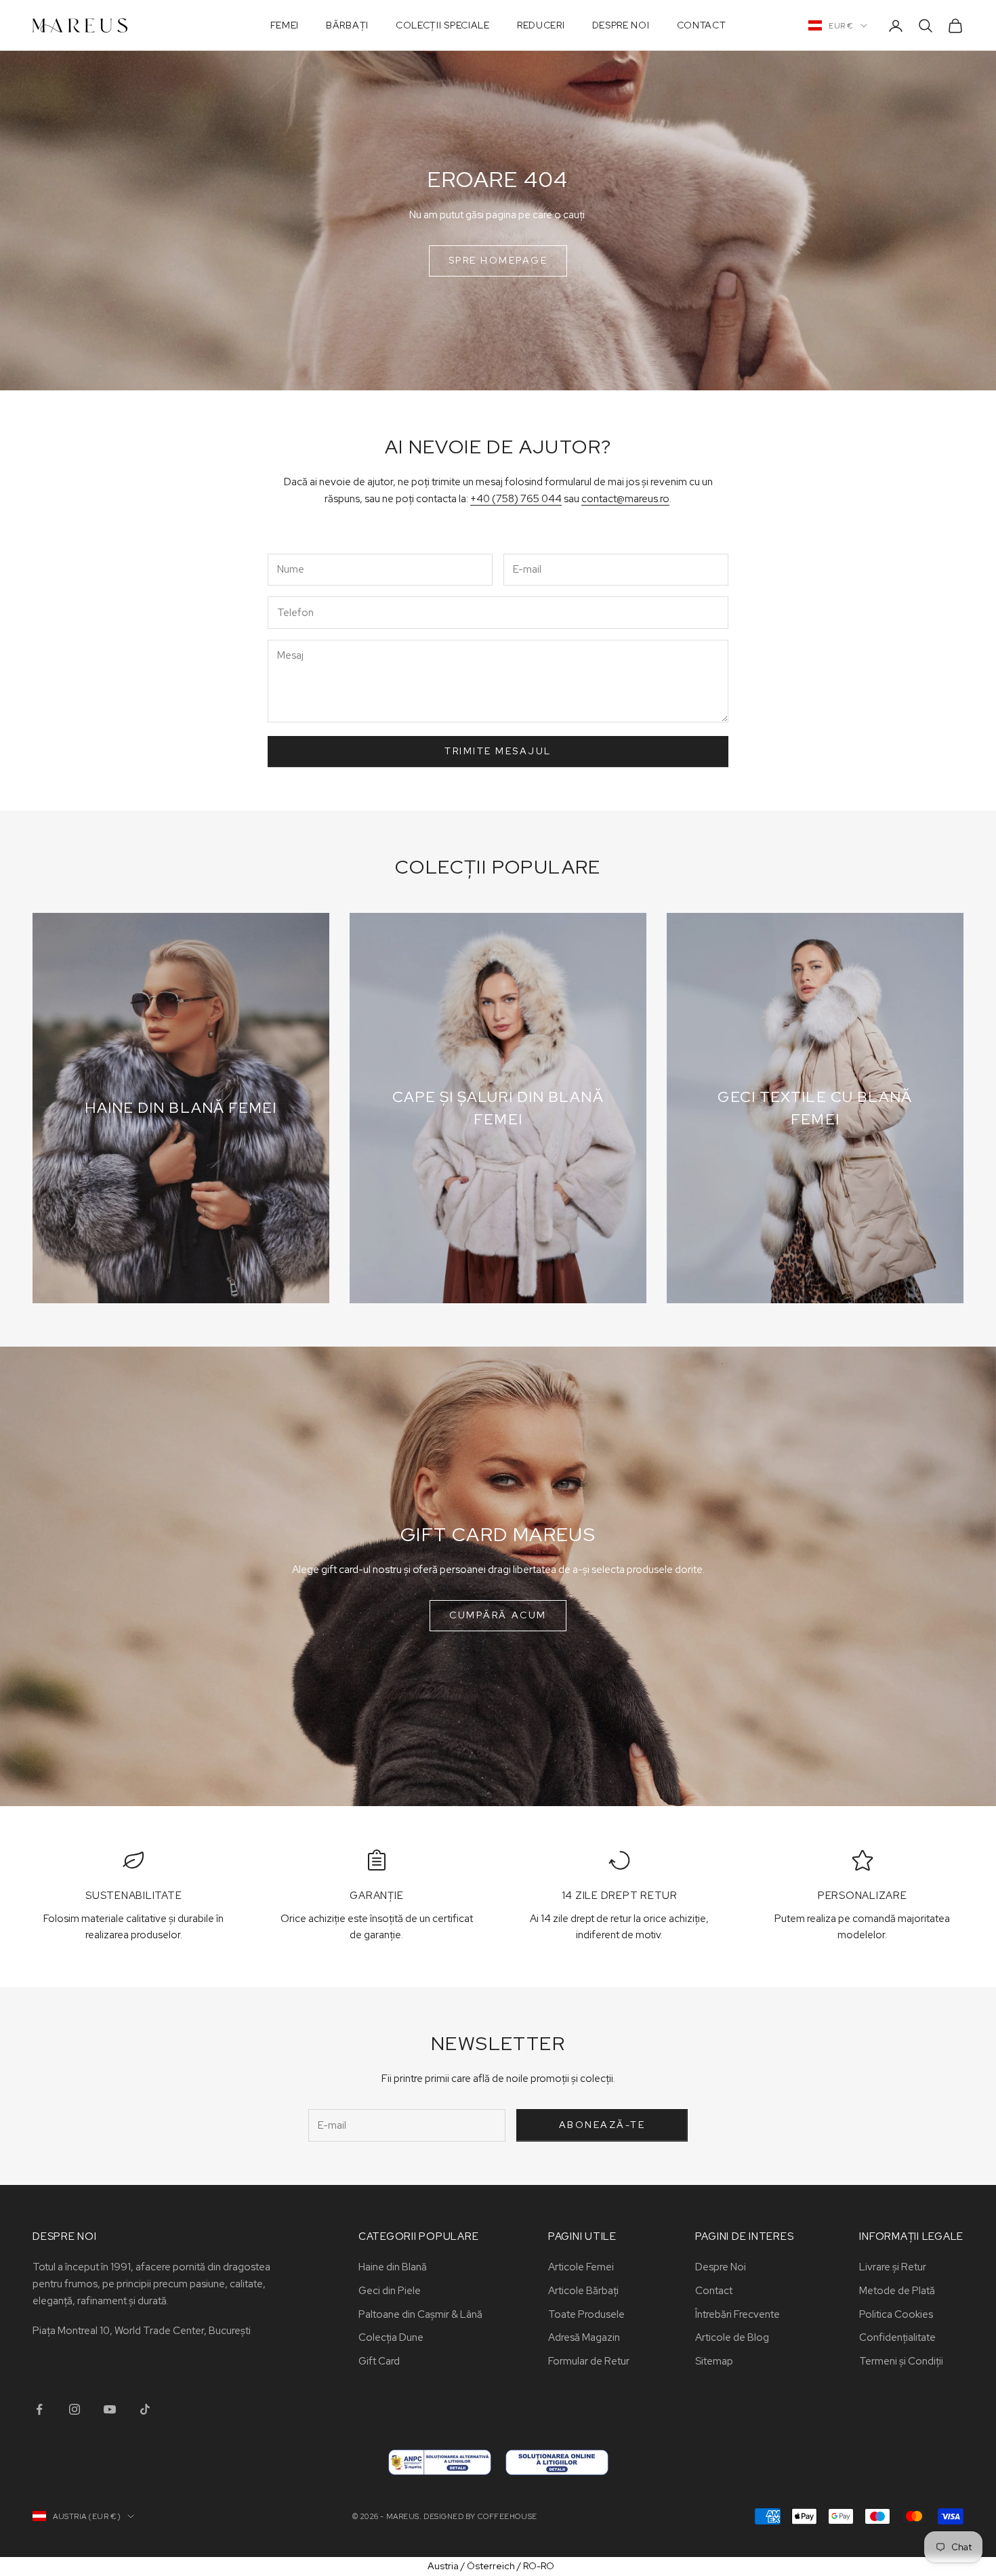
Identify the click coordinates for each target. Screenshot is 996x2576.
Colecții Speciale (443, 25)
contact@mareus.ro (625, 499)
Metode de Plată (897, 2291)
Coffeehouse (507, 2516)
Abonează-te (602, 2125)
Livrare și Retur (893, 2267)
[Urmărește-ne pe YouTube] (110, 2409)
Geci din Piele (390, 2291)
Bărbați (347, 25)
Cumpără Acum (498, 1615)
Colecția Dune (391, 2337)
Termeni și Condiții (901, 2361)
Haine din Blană (393, 2267)
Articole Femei (581, 2267)
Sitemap (714, 2361)
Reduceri (541, 25)
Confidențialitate (897, 2337)
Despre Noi (621, 25)
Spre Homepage (498, 260)
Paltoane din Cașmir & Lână (420, 2314)
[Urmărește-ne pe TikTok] (145, 2409)
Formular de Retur (589, 2361)
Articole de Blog (732, 2337)
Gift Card (379, 2361)
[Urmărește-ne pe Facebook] (39, 2409)
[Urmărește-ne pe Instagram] (75, 2409)
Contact (702, 25)
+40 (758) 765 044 (516, 499)
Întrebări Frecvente (738, 2314)
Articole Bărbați (583, 2291)
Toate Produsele (586, 2314)
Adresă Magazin (584, 2337)
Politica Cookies (896, 2314)
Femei (285, 25)
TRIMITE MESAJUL (498, 751)
